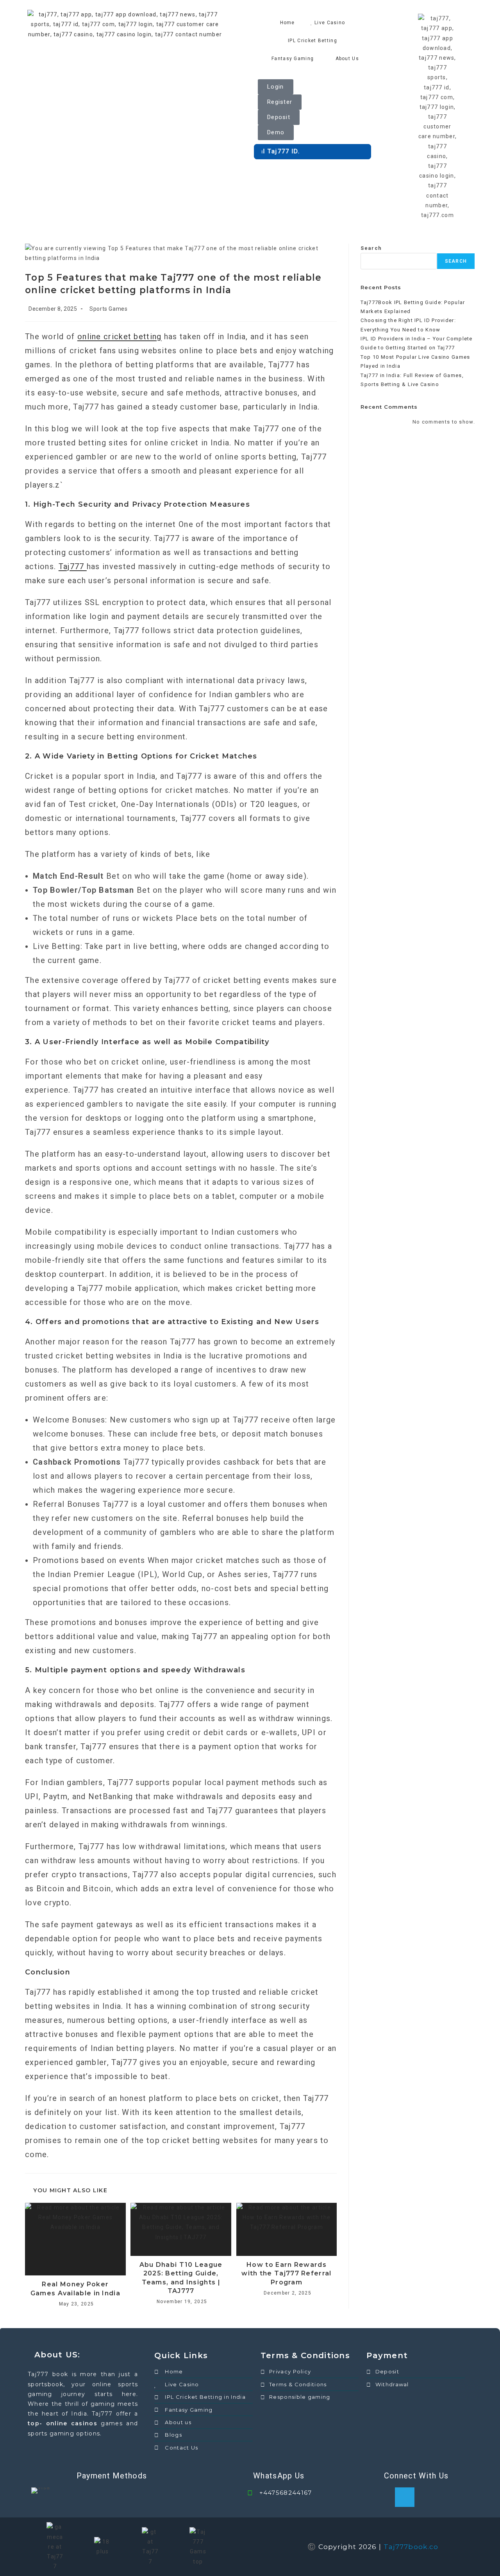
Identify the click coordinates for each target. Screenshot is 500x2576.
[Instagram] (451, 2497)
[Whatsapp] (428, 2497)
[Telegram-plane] (405, 2497)
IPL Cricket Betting (312, 41)
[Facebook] (382, 2497)
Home (287, 23)
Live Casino (330, 23)
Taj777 (73, 566)
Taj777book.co (411, 2547)
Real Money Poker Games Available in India (75, 2288)
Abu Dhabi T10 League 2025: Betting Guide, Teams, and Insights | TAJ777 (181, 2278)
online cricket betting (120, 336)
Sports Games (108, 309)
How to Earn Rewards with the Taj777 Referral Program (286, 2273)
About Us (347, 59)
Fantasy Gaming (293, 59)
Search (371, 248)
